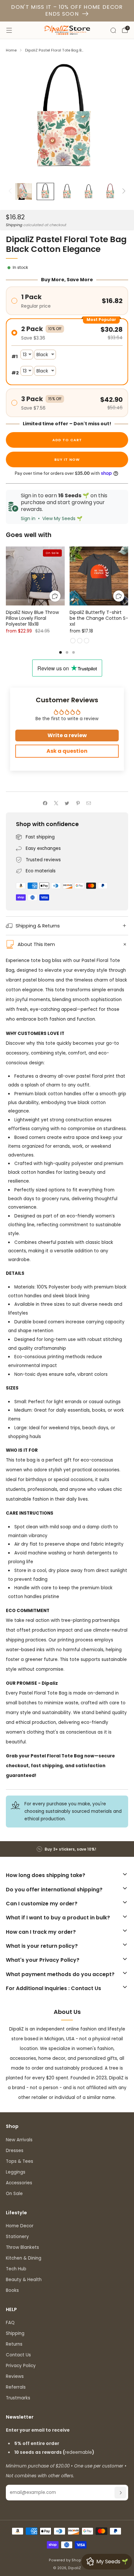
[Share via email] (89, 803)
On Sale (14, 2194)
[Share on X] (56, 803)
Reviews (15, 2376)
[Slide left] (11, 192)
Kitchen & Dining (24, 2258)
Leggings (16, 2172)
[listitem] (67, 1849)
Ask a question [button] (67, 751)
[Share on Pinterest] (78, 803)
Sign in (28, 518)
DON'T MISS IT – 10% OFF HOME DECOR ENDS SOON (67, 10)
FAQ (10, 2323)
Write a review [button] (67, 735)
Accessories (19, 2183)
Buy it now (67, 459)
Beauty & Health (24, 2280)
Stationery (17, 2237)
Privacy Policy (21, 2366)
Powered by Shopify (67, 2560)
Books (12, 2290)
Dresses (15, 2151)
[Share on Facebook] (45, 803)
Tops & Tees (20, 2161)
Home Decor (20, 2226)
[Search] (113, 30)
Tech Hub (16, 2269)
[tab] (60, 652)
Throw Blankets (22, 2247)
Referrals (16, 2387)
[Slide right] (123, 192)
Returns (14, 2344)
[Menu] (9, 30)
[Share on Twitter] (67, 803)
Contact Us (18, 2355)
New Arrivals (19, 2140)
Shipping (14, 225)
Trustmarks (18, 2398)
